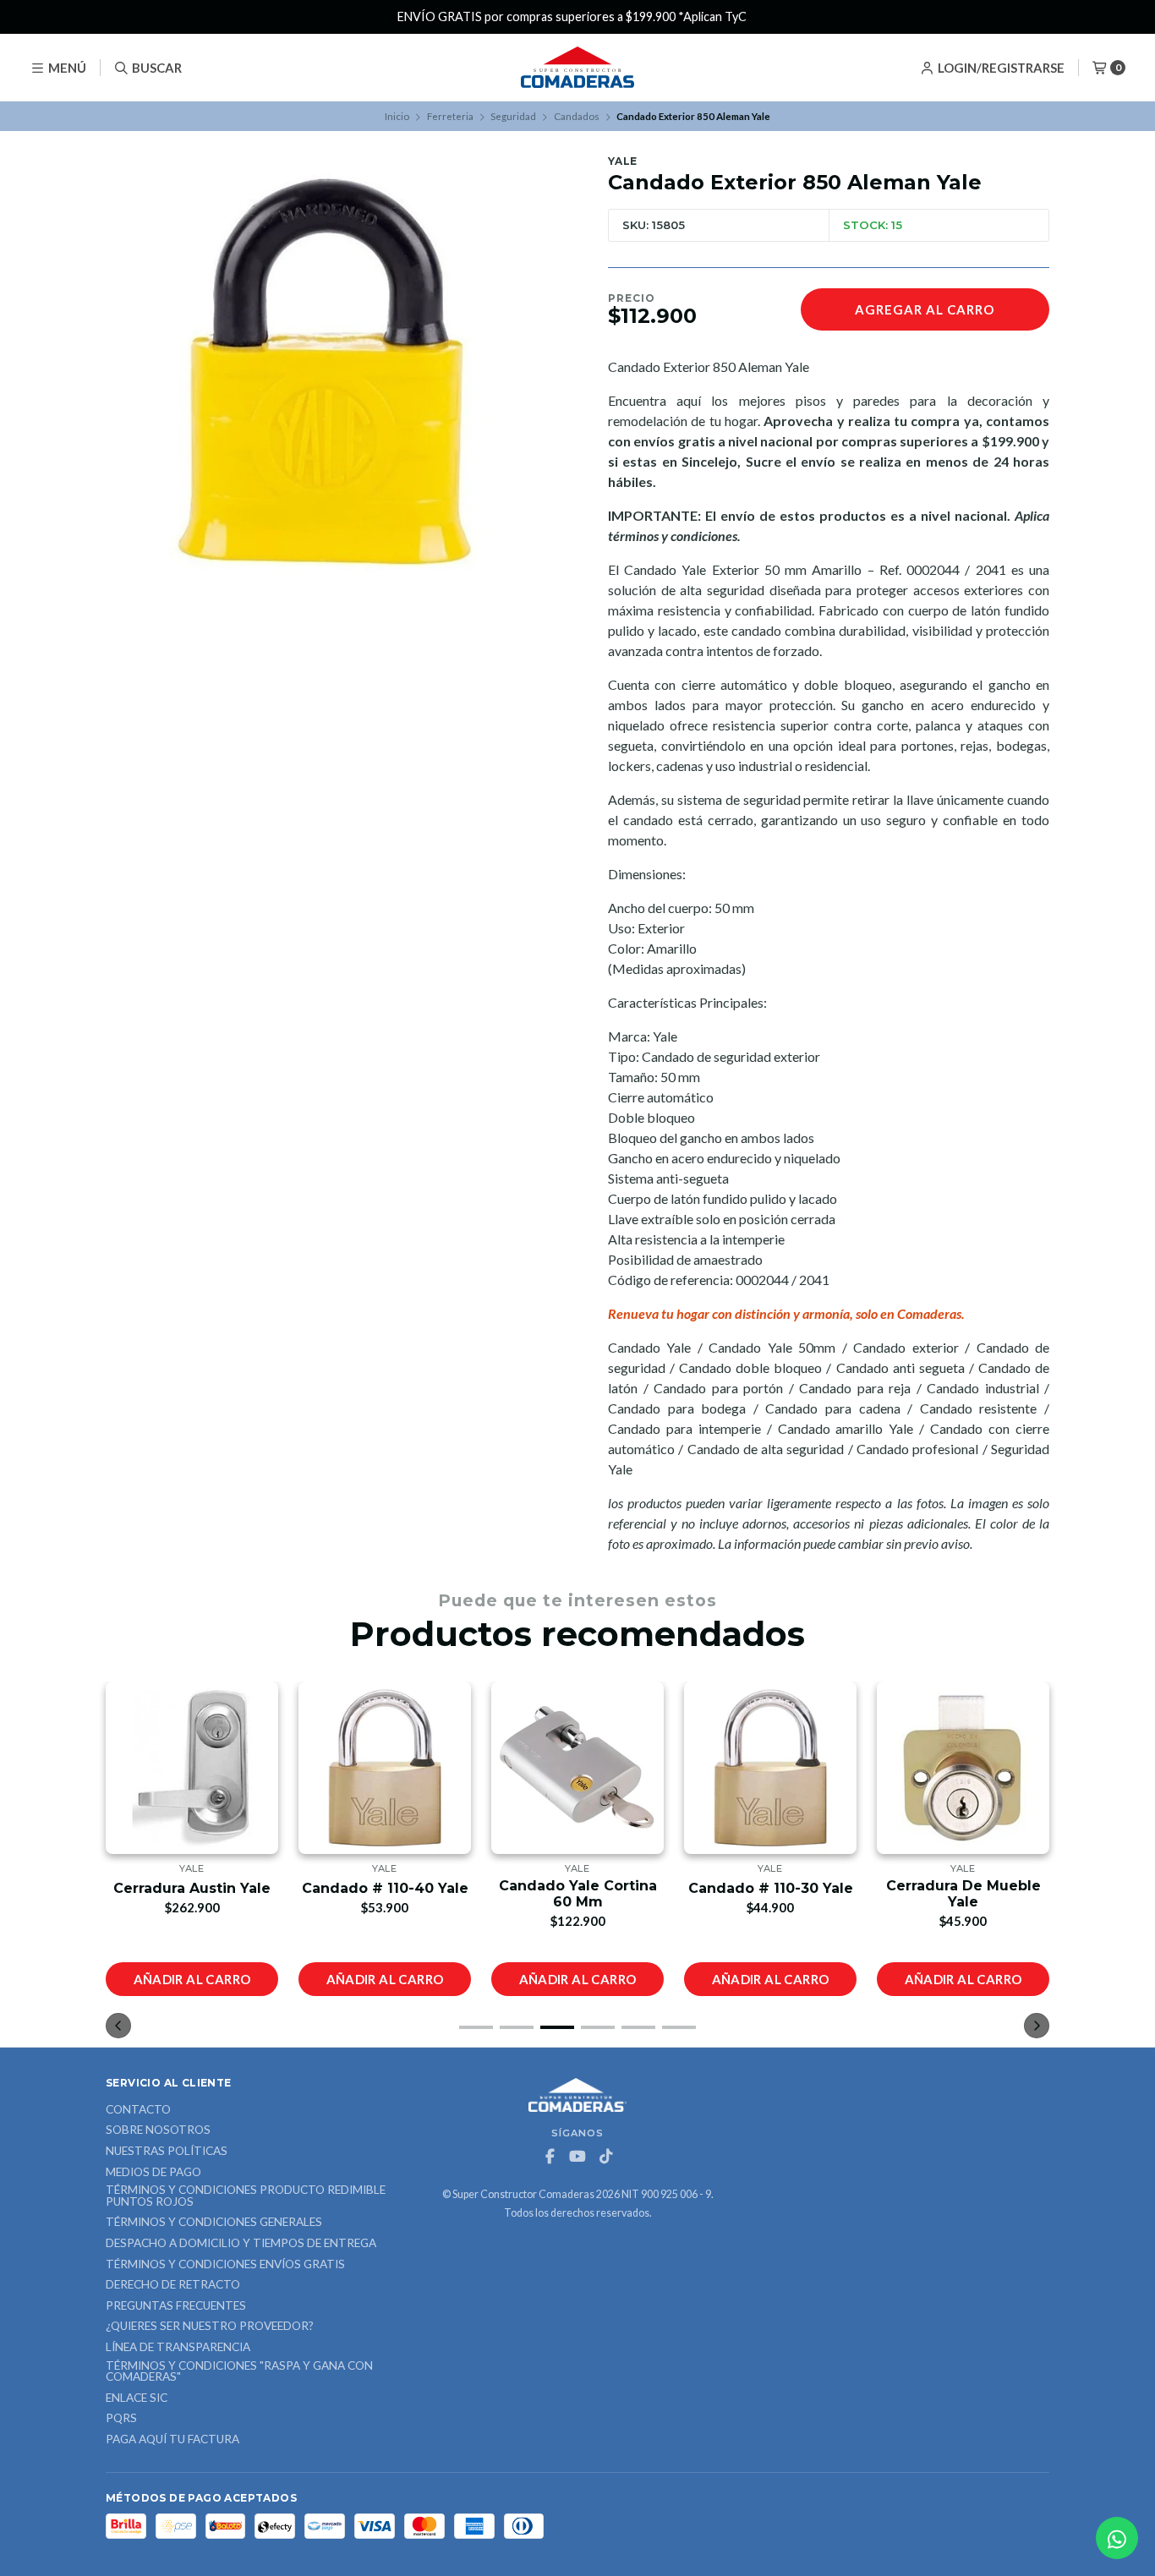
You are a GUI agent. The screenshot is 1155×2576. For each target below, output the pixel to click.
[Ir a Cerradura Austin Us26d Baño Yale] (963, 1768)
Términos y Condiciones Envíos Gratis (225, 2265)
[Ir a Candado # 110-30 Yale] (577, 1768)
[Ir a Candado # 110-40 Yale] (192, 1768)
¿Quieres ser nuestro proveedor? (210, 2327)
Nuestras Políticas (167, 2152)
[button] (476, 2027)
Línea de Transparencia (178, 2348)
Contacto (138, 2110)
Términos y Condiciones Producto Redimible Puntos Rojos (246, 2196)
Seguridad (513, 116)
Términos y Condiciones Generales (214, 2223)
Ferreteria (450, 116)
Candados (577, 116)
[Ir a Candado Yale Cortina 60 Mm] (385, 1768)
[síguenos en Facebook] (550, 2157)
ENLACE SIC (137, 2398)
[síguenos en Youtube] (577, 2157)
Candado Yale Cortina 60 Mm (385, 1894)
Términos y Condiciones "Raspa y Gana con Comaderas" (239, 2372)
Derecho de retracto (173, 2285)
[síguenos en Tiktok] (605, 2157)
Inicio (397, 116)
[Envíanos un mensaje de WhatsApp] (1117, 2538)
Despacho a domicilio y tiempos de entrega (241, 2244)
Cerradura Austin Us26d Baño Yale (963, 1894)
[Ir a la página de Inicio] (577, 68)
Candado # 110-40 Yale (192, 1888)
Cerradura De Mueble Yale (771, 1894)
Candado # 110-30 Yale (578, 1888)
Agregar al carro (925, 309)
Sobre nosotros (158, 2130)
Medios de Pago (153, 2173)
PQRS (121, 2419)
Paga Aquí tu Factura (172, 2440)
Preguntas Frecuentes (176, 2306)
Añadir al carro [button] (192, 1979)
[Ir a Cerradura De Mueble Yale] (770, 1768)
